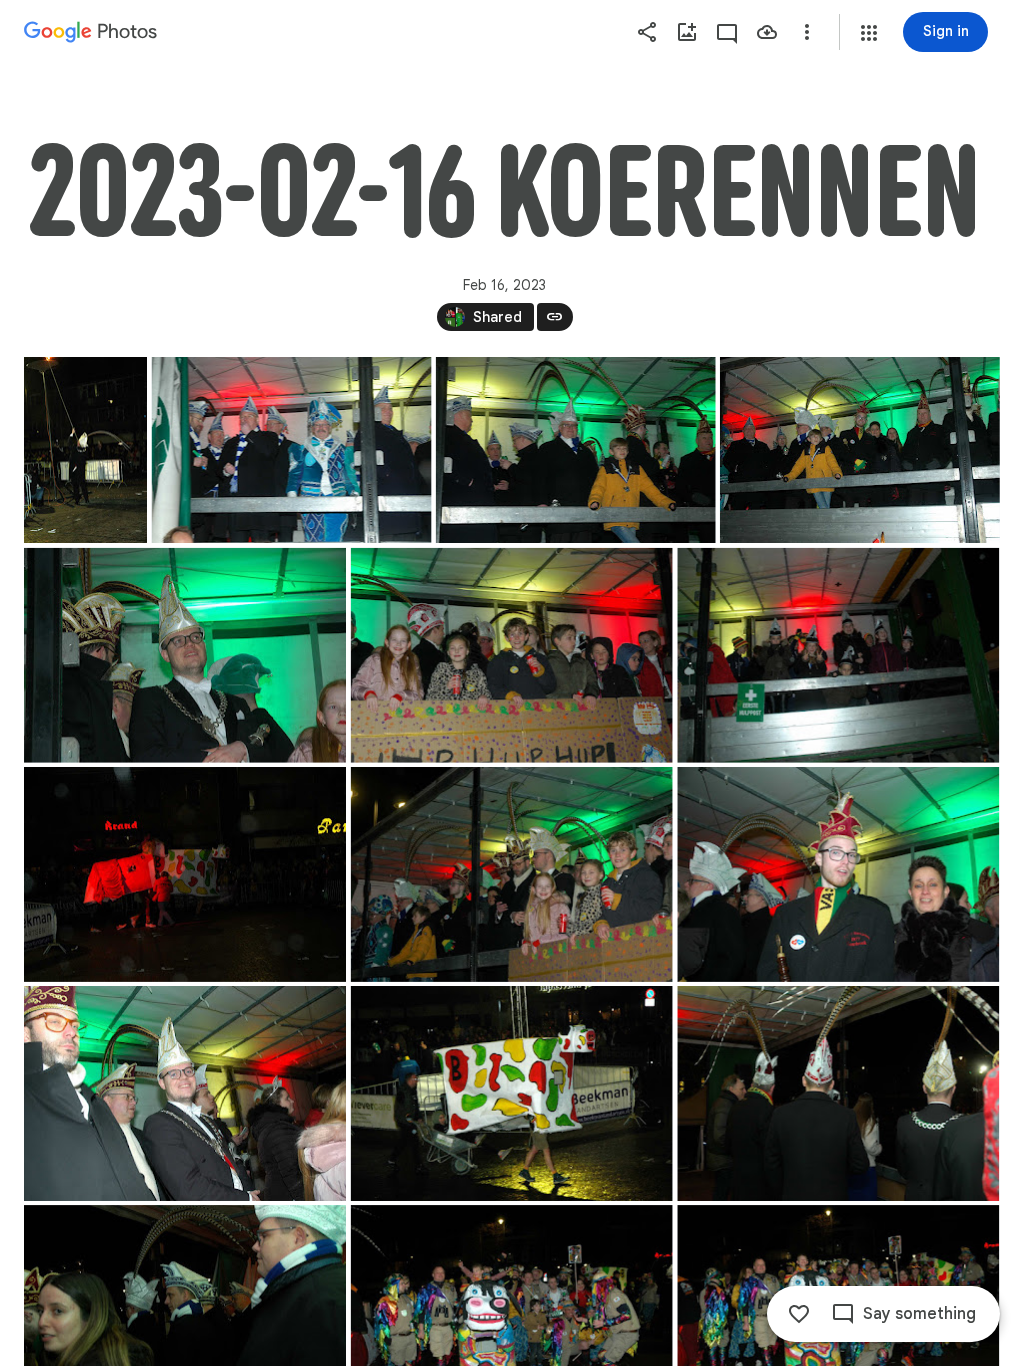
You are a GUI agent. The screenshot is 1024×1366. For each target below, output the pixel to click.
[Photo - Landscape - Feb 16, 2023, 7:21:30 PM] (185, 874)
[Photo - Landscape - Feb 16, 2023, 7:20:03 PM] (576, 450)
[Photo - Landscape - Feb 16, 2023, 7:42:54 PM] (512, 1093)
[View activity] (727, 32)
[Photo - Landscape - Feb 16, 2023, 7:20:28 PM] (512, 655)
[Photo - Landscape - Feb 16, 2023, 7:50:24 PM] (838, 1093)
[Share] (647, 32)
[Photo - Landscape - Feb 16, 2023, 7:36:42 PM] (838, 874)
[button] (869, 33)
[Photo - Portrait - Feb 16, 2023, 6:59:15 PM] (85, 450)
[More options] (807, 32)
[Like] (799, 1314)
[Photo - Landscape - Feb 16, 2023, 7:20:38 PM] (838, 655)
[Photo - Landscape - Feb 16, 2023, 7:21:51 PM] (512, 874)
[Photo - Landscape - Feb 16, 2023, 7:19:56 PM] (292, 450)
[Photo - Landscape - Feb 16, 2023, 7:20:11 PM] (860, 450)
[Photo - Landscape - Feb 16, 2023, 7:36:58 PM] (185, 1093)
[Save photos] (767, 32)
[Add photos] (687, 32)
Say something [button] (919, 1314)
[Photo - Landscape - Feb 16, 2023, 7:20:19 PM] (185, 655)
